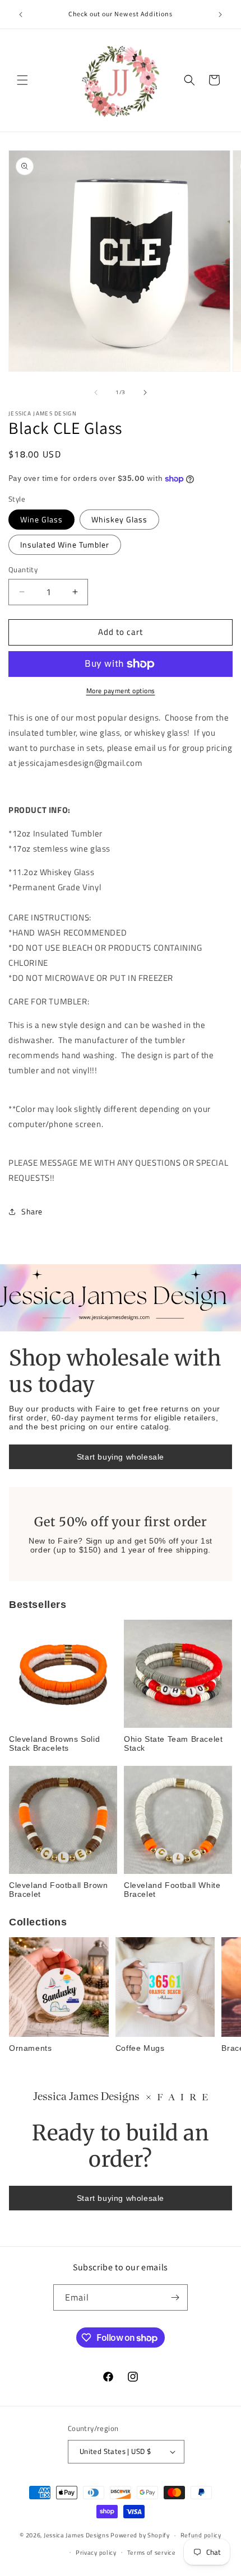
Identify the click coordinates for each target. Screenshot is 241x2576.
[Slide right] (145, 392)
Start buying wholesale (121, 1457)
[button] (22, 80)
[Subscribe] (175, 2297)
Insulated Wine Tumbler (65, 544)
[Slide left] (96, 392)
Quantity (23, 570)
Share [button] (32, 1211)
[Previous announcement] (21, 15)
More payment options (121, 691)
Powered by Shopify (140, 2535)
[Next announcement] (220, 15)
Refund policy (201, 2535)
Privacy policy (96, 2552)
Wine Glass (41, 519)
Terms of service (152, 2552)
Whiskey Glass (119, 519)
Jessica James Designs (77, 2535)
